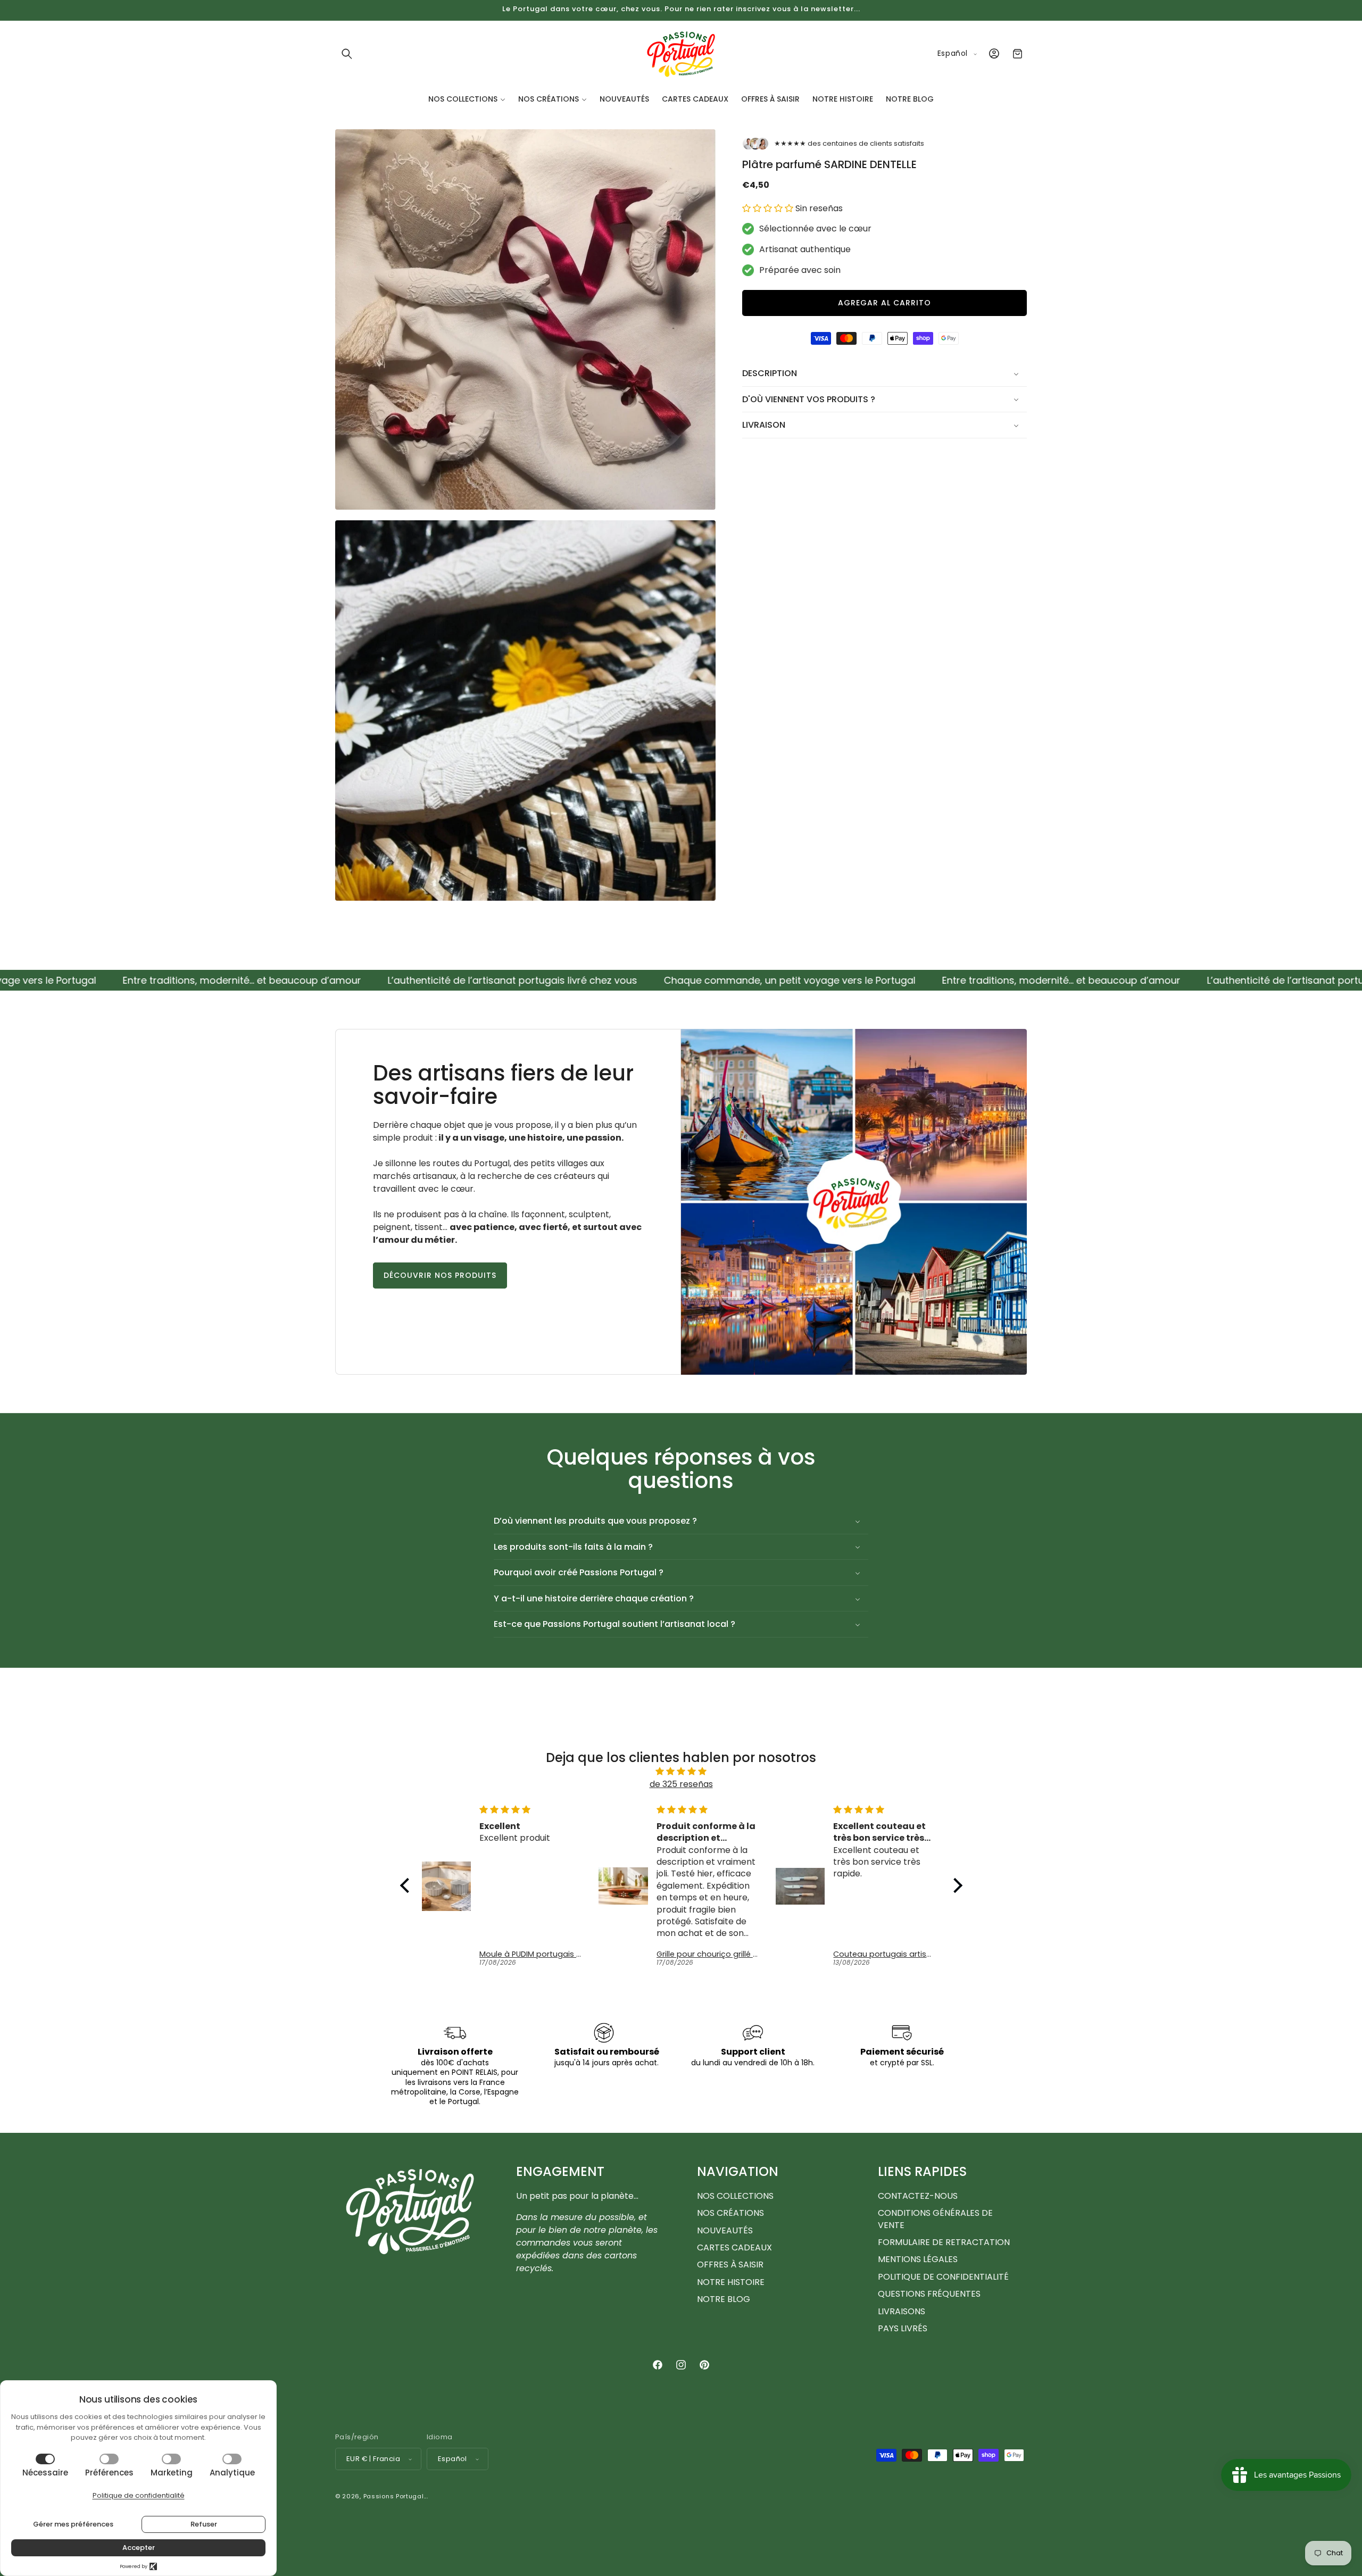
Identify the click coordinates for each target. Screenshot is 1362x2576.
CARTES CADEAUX (734, 2247)
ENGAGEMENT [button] (560, 2172)
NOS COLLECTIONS (735, 2196)
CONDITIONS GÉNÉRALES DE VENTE (935, 2219)
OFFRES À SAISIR (730, 2265)
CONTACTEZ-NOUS (918, 2196)
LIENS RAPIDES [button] (922, 2172)
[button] (347, 54)
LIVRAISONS (902, 2311)
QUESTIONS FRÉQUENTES (929, 2294)
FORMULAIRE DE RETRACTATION (944, 2242)
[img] (681, 1771)
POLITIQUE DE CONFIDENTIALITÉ (943, 2277)
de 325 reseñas (681, 1784)
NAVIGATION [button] (738, 2172)
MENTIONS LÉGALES (918, 2259)
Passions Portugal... (396, 2496)
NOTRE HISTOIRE (731, 2282)
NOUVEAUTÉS (725, 2230)
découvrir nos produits (440, 1275)
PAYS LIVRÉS (903, 2328)
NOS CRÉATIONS (730, 2213)
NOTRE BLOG (724, 2299)
